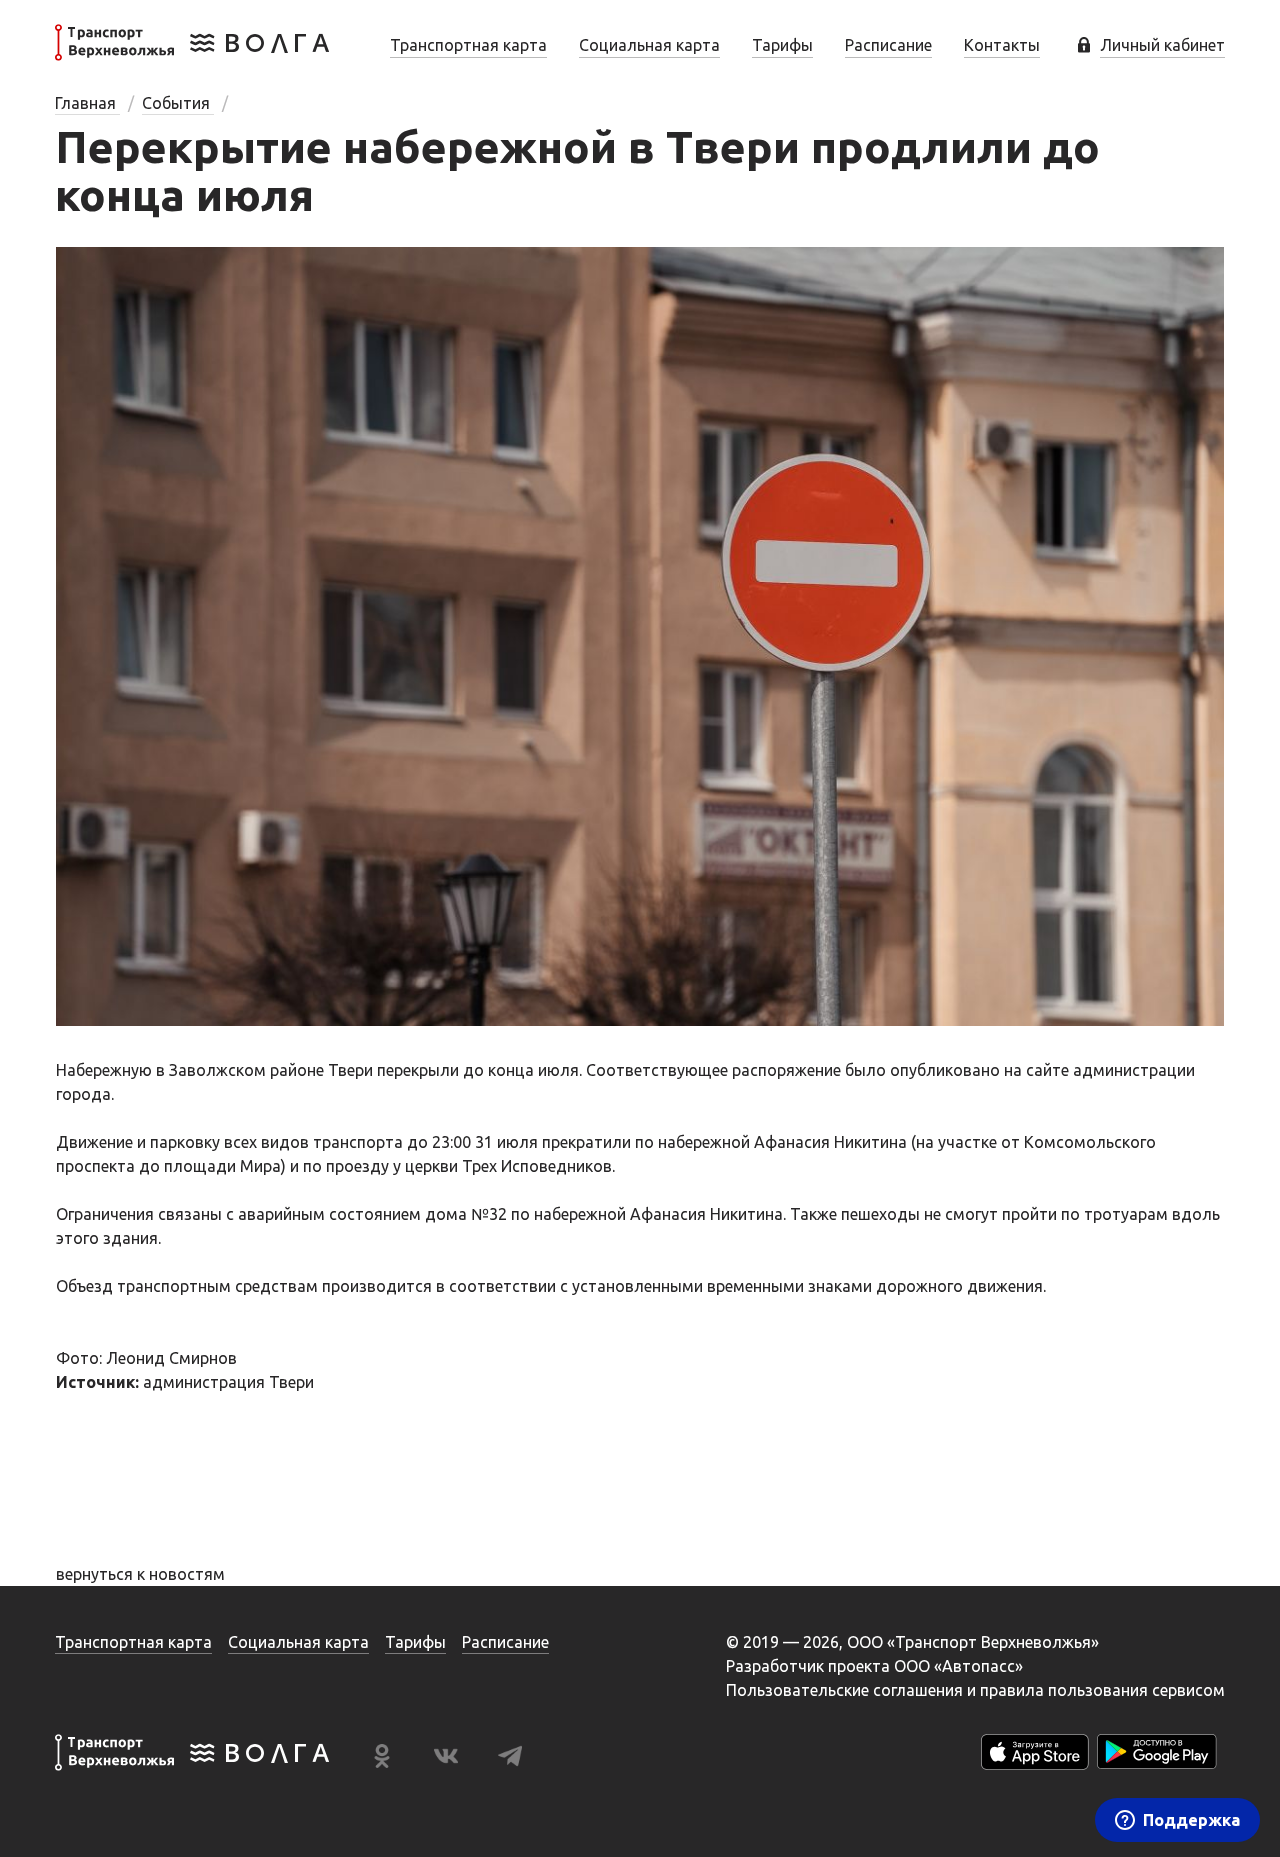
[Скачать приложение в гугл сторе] (1157, 1755)
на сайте (1036, 1070)
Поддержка (1191, 1820)
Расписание (888, 45)
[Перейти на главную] (192, 55)
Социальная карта (649, 45)
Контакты (1002, 45)
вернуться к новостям (140, 1574)
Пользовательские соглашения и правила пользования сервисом (975, 1690)
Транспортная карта (468, 45)
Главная (87, 103)
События (178, 103)
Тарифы (782, 45)
